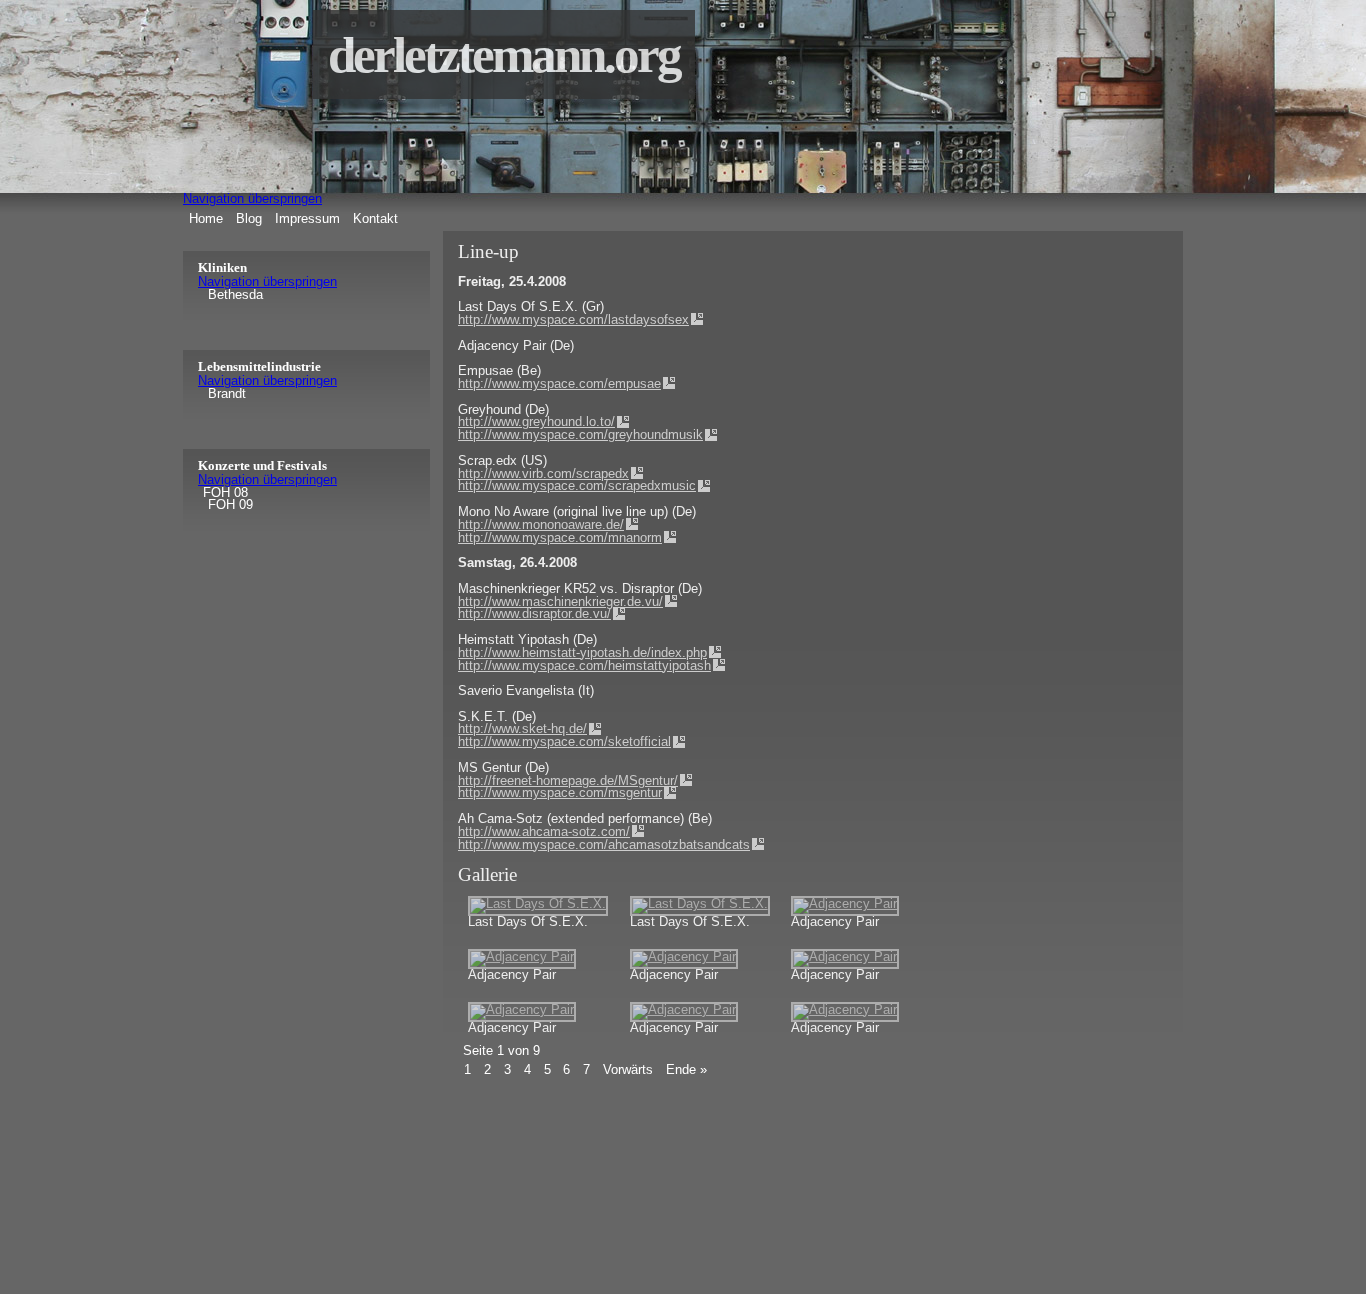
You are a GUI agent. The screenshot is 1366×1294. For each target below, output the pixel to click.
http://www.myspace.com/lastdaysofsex (573, 319)
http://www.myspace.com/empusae (559, 383)
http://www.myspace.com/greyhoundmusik (580, 434)
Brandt (227, 394)
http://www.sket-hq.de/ (522, 728)
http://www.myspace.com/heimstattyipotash (584, 665)
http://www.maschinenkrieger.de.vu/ (560, 601)
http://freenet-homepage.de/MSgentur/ (568, 780)
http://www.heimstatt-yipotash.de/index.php (582, 652)
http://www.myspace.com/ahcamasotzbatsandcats (604, 844)
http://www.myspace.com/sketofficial (564, 741)
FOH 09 (230, 505)
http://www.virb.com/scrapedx (543, 473)
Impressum (307, 218)
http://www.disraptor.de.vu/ (534, 613)
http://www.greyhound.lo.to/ (536, 421)
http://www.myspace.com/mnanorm (560, 537)
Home (206, 218)
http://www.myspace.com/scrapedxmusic (577, 485)
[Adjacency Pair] (845, 903)
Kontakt (375, 218)
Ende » (686, 1069)
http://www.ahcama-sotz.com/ (544, 831)
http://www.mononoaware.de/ (541, 524)
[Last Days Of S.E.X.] (538, 903)
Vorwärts (628, 1069)
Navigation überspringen (252, 198)
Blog (249, 218)
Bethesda (235, 295)
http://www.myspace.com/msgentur (560, 792)
